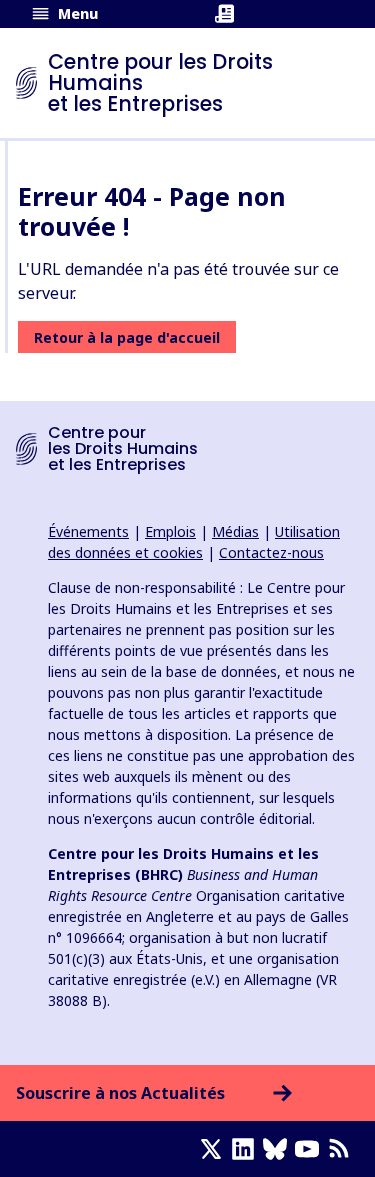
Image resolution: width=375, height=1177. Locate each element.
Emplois (170, 531)
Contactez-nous (271, 552)
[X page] (215, 1149)
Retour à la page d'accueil (127, 337)
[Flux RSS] (343, 1149)
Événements (88, 531)
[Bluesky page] (279, 1149)
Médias (235, 531)
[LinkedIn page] (247, 1149)
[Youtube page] (311, 1149)
